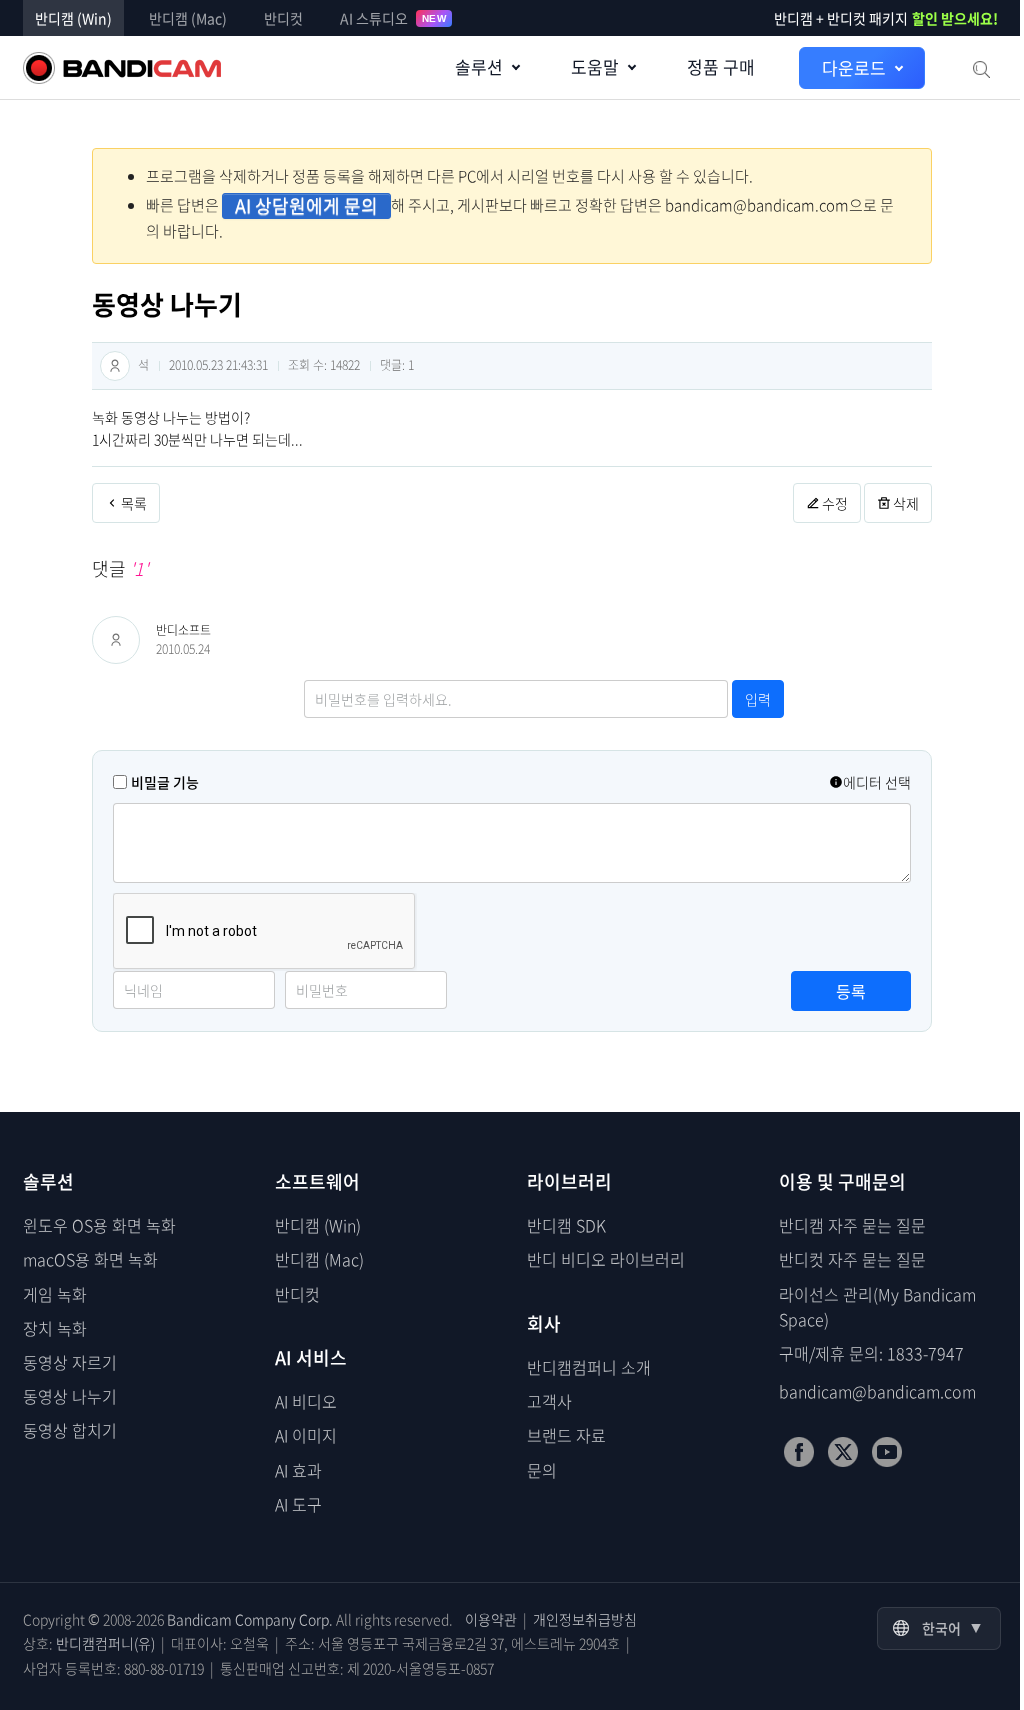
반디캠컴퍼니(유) (105, 1643)
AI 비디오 (306, 1401)
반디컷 (283, 18)
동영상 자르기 (70, 1362)
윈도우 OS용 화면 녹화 (99, 1225)
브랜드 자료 (566, 1435)
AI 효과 (298, 1470)
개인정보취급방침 (585, 1619)
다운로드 (854, 67)
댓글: (397, 365)
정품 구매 (721, 66)
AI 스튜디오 (393, 18)
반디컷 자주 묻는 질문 (852, 1259)
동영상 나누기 (70, 1396)
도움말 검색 (980, 68)
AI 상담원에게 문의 (306, 206)
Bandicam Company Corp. (250, 1619)
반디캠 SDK (566, 1225)
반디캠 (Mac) (188, 18)
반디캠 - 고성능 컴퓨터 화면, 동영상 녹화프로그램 (122, 68)
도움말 (595, 66)
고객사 (549, 1401)
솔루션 (479, 66)
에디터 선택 (877, 782)
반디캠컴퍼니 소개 (589, 1367)
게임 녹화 (55, 1294)
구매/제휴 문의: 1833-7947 (871, 1353)
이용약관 (491, 1619)
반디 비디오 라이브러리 (606, 1259)
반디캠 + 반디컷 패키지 (886, 18)
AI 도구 (298, 1504)
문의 (542, 1470)
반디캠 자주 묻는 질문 (852, 1225)
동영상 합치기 (70, 1430)
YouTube (887, 1452)
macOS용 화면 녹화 (90, 1259)
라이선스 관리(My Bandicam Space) (877, 1306)
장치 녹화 (55, 1328)
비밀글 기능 (165, 782)
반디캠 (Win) (73, 18)
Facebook (799, 1452)
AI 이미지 (306, 1435)
